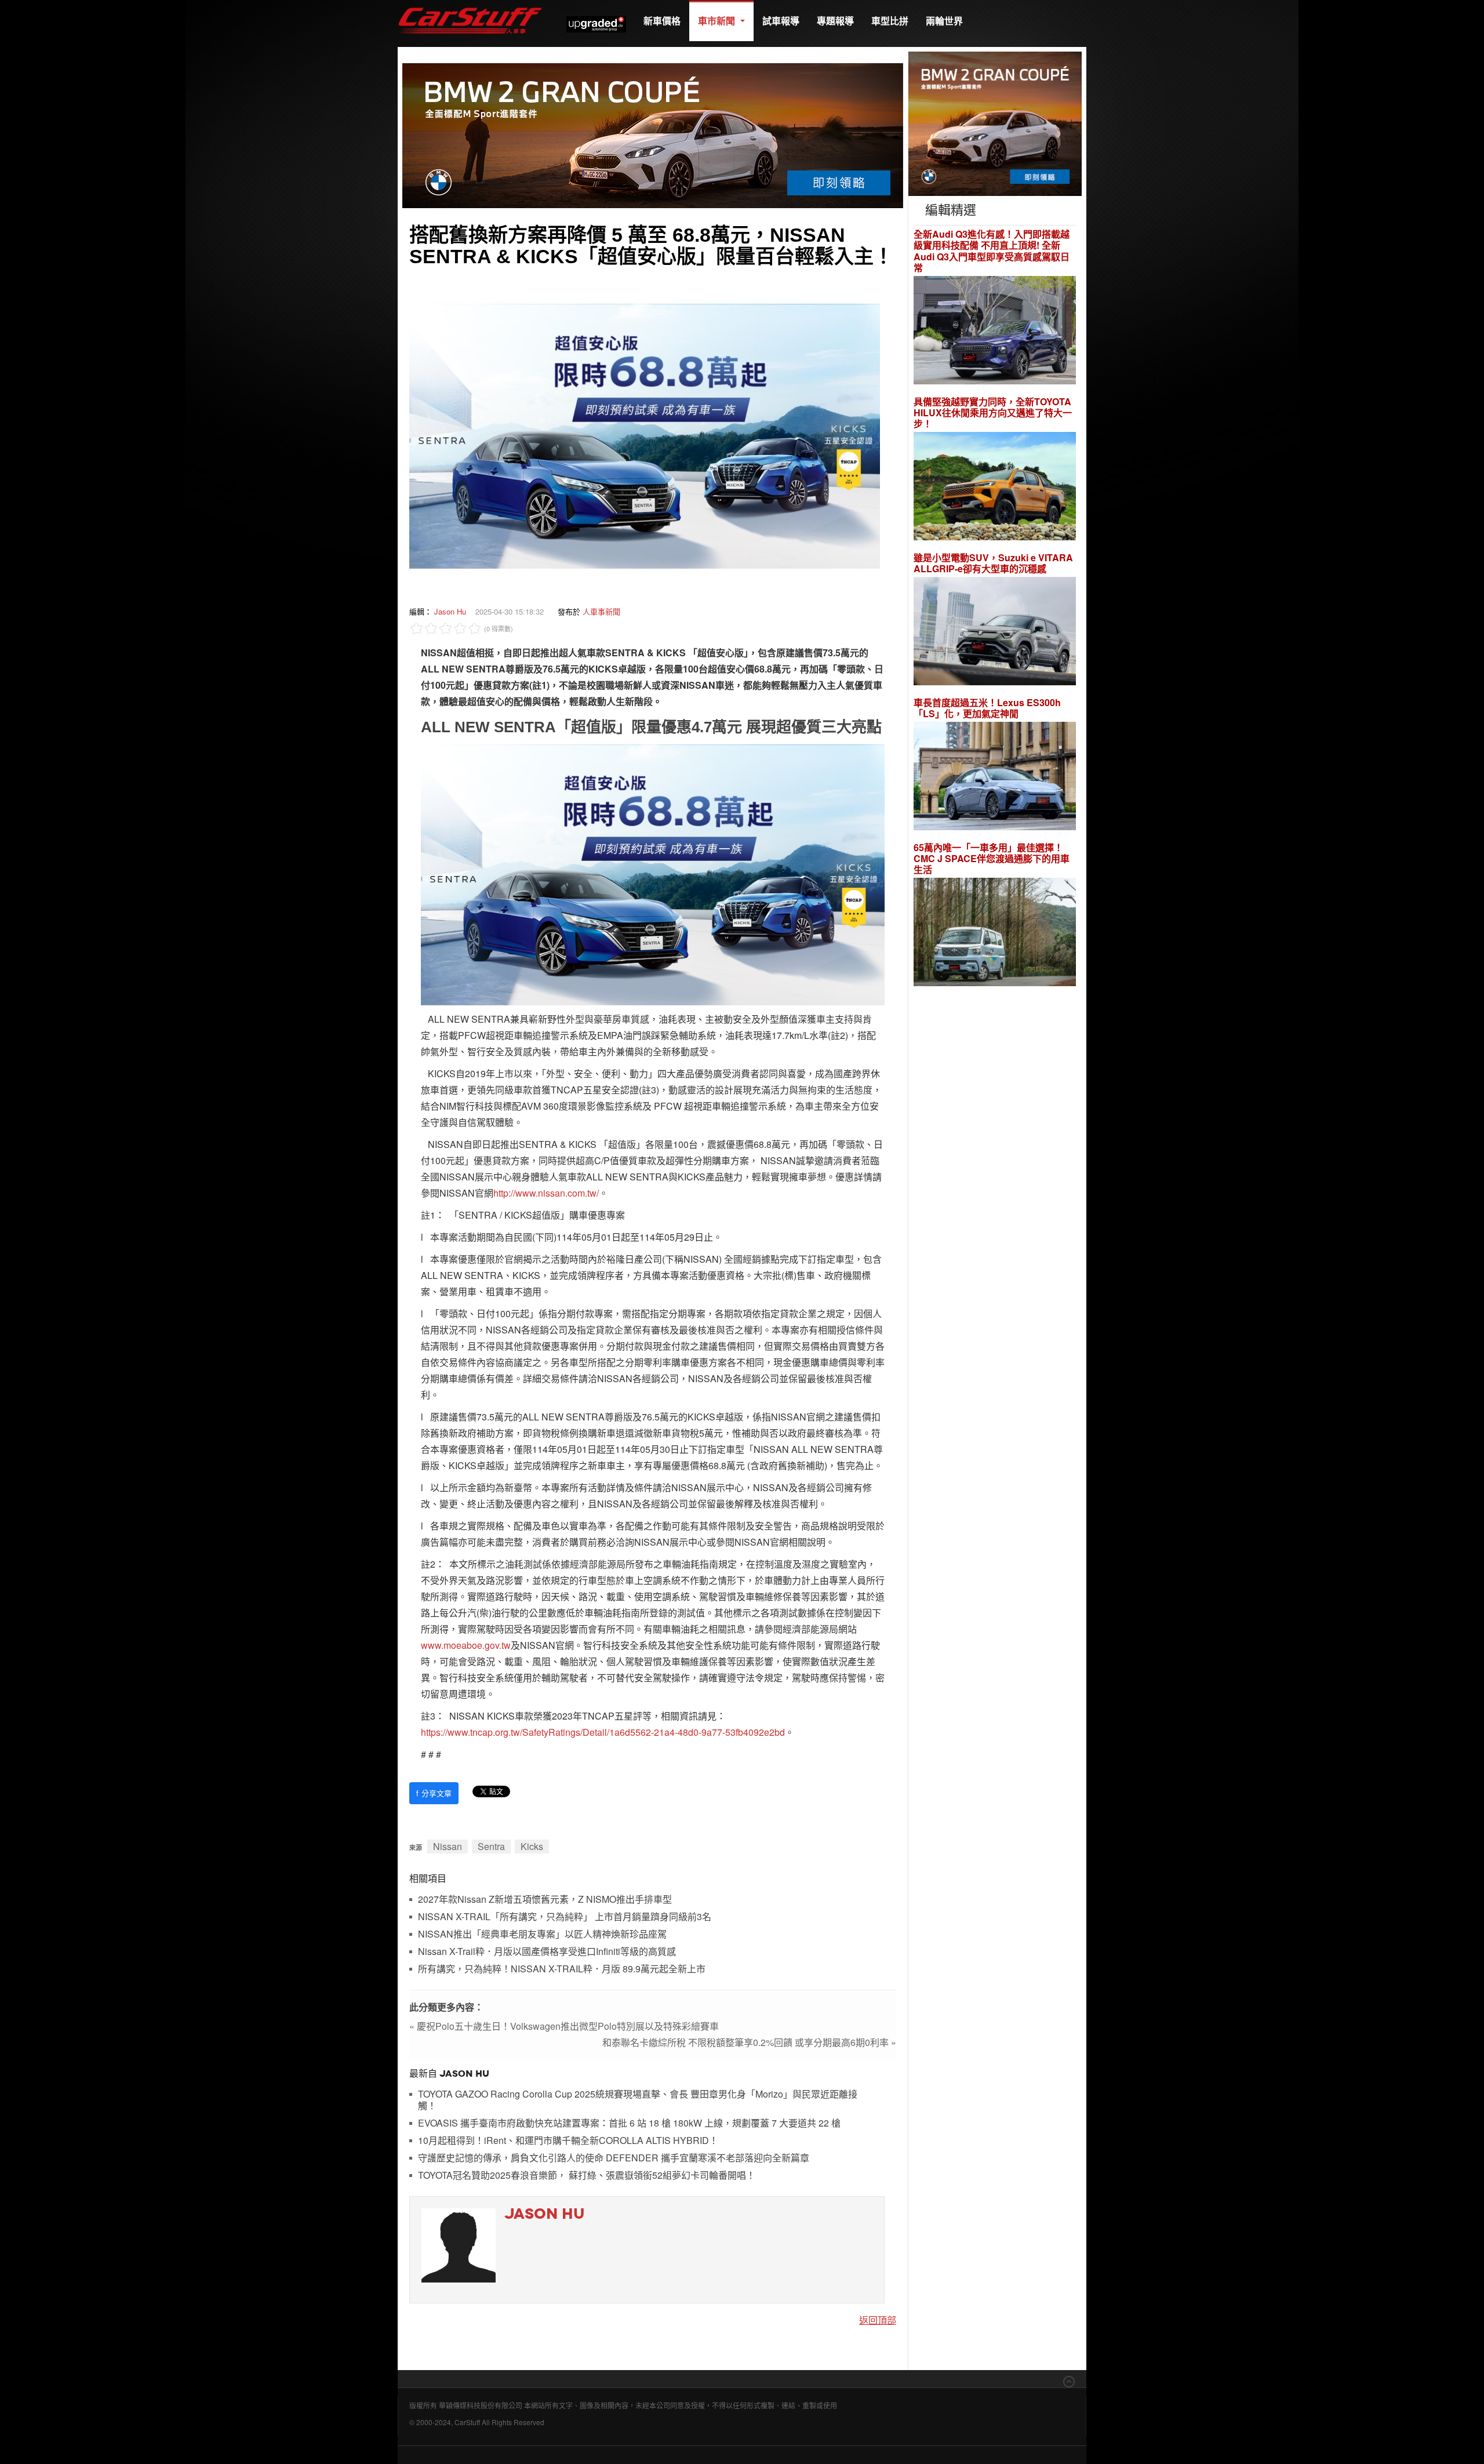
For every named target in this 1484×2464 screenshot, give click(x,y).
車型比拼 (890, 21)
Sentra (491, 1846)
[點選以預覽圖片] (645, 435)
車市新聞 (718, 21)
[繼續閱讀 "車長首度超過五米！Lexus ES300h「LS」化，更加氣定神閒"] (995, 778)
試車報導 (781, 21)
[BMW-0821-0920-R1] (995, 123)
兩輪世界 (944, 21)
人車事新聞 (601, 611)
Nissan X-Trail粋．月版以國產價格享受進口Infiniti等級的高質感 (547, 1952)
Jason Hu (450, 611)
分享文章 (434, 1793)
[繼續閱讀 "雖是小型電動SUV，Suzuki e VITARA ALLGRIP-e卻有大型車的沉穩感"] (995, 633)
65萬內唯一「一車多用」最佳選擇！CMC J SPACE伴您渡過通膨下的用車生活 (992, 859)
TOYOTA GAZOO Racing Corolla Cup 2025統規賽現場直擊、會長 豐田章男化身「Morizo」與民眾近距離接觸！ (638, 2100)
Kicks (532, 1846)
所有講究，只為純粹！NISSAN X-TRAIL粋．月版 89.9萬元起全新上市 (562, 1969)
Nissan (448, 1846)
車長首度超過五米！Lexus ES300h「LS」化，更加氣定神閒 (987, 708)
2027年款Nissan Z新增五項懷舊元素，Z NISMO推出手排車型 (545, 1900)
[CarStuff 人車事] (470, 6)
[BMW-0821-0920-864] (653, 134)
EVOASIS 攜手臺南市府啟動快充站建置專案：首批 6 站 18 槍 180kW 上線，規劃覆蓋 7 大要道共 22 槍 (629, 2123)
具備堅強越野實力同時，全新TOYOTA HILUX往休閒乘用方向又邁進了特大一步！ (993, 413)
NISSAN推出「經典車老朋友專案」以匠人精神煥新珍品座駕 (542, 1934)
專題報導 (835, 21)
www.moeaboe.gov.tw (466, 1645)
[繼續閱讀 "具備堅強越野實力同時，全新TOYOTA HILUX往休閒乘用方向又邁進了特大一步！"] (995, 488)
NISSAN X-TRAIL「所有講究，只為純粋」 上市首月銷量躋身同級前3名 (565, 1917)
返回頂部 (878, 2320)
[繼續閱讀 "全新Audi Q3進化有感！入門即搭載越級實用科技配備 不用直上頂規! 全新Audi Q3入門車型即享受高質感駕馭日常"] (995, 331)
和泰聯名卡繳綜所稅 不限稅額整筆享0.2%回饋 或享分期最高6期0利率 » (749, 2042)
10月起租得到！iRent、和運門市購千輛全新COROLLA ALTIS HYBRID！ (568, 2141)
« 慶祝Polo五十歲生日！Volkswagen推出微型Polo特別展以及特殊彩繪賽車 (564, 2026)
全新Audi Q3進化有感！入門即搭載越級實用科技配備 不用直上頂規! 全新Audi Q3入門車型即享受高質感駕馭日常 (992, 251)
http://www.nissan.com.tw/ (546, 1193)
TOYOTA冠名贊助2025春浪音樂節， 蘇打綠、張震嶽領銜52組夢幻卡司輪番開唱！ (587, 2176)
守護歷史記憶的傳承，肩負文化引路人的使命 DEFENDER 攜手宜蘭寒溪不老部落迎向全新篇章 (614, 2158)
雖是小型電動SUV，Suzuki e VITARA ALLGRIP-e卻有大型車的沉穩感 (993, 563)
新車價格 (662, 21)
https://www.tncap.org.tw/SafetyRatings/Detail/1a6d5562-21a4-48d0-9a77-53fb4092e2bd (603, 1732)
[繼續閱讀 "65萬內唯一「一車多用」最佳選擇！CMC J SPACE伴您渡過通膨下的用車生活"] (995, 934)
